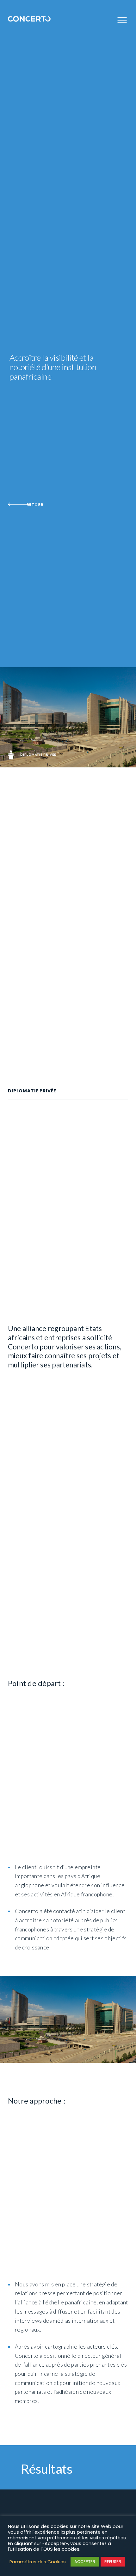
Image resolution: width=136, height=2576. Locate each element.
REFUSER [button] (113, 2562)
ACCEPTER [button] (85, 2562)
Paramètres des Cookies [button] (38, 2562)
